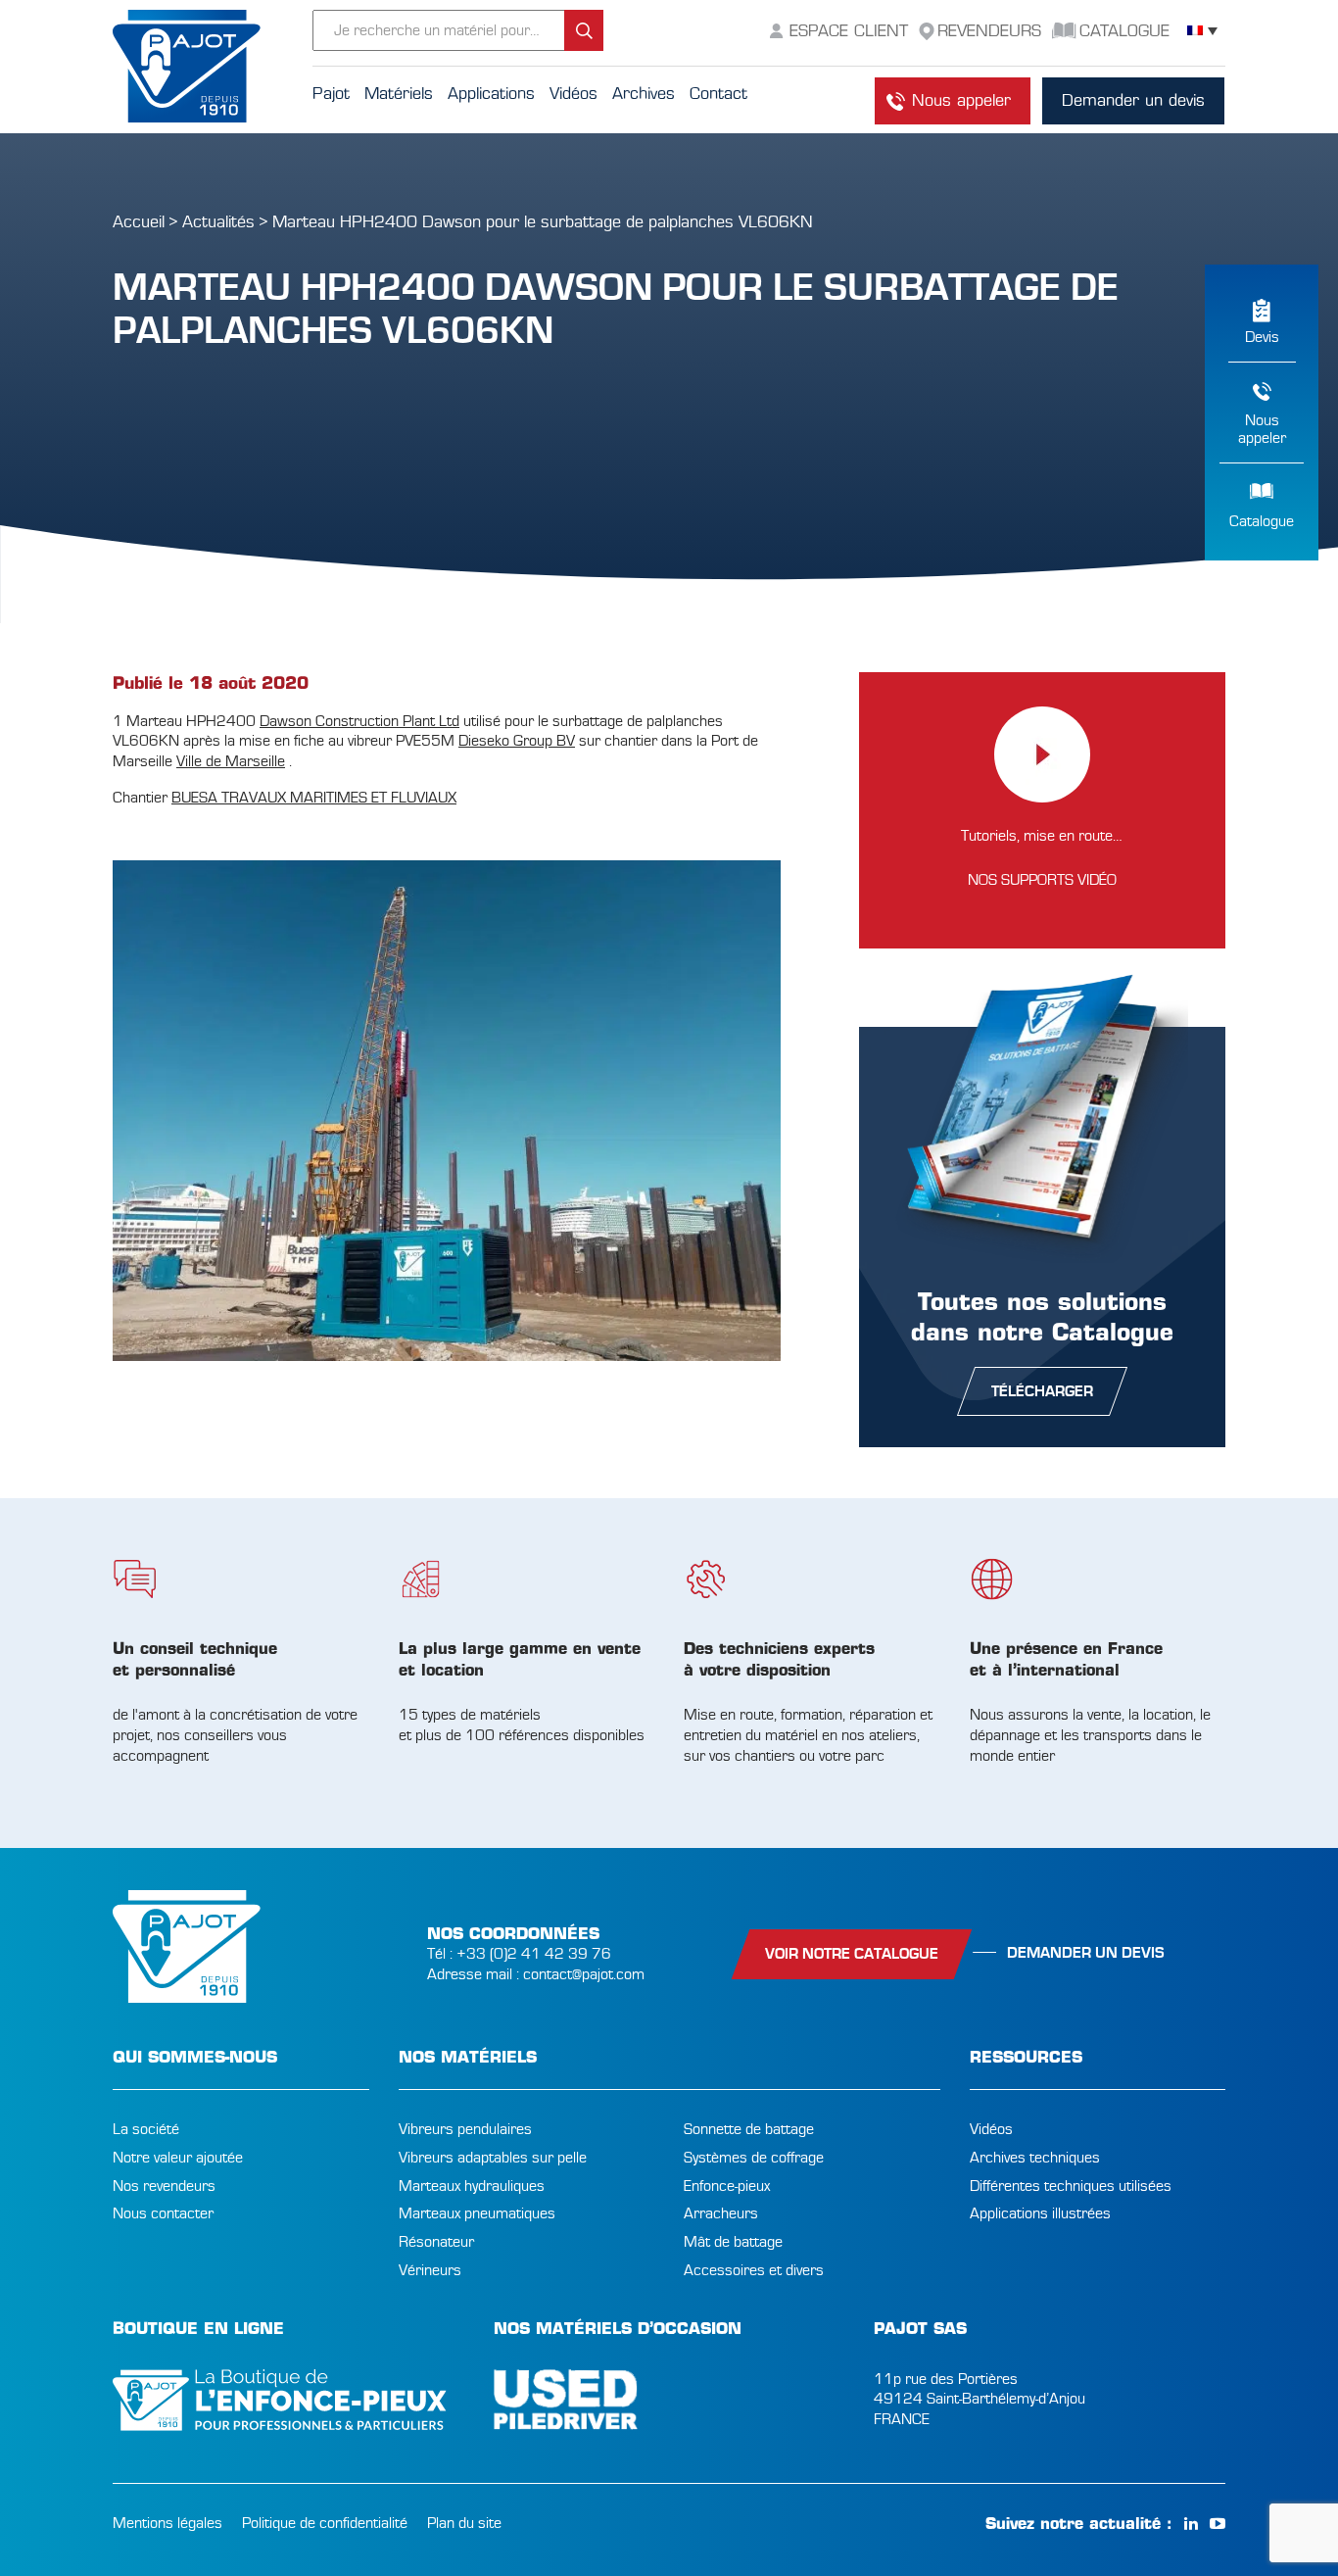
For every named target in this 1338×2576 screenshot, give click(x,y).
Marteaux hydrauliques (472, 2186)
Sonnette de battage (749, 2129)
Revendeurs (989, 31)
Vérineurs (430, 2270)
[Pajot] (213, 67)
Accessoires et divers (754, 2270)
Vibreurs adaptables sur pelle (493, 2158)
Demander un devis (1133, 100)
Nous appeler (961, 100)
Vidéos (991, 2129)
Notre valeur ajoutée (178, 2158)
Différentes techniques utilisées (1071, 2186)
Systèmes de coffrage (754, 2158)
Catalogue (1262, 521)
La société (146, 2129)
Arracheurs (721, 2213)
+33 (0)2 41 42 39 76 (534, 1954)
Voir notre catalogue (852, 1954)
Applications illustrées (1040, 2213)
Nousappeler (1262, 429)
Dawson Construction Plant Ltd (359, 721)
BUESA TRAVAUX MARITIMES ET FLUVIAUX (314, 798)
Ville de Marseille (231, 761)
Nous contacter (163, 2213)
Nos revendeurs (164, 2186)
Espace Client (849, 31)
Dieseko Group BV (517, 741)
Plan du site (464, 2523)
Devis (1262, 337)
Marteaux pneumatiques (477, 2213)
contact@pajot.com (584, 1974)
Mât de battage (733, 2242)
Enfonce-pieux (727, 2186)
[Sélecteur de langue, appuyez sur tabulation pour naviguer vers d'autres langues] (1202, 31)
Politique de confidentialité (325, 2523)
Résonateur (436, 2242)
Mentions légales (167, 2523)
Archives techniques (1035, 2158)
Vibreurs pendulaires (465, 2129)
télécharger (1042, 1391)
